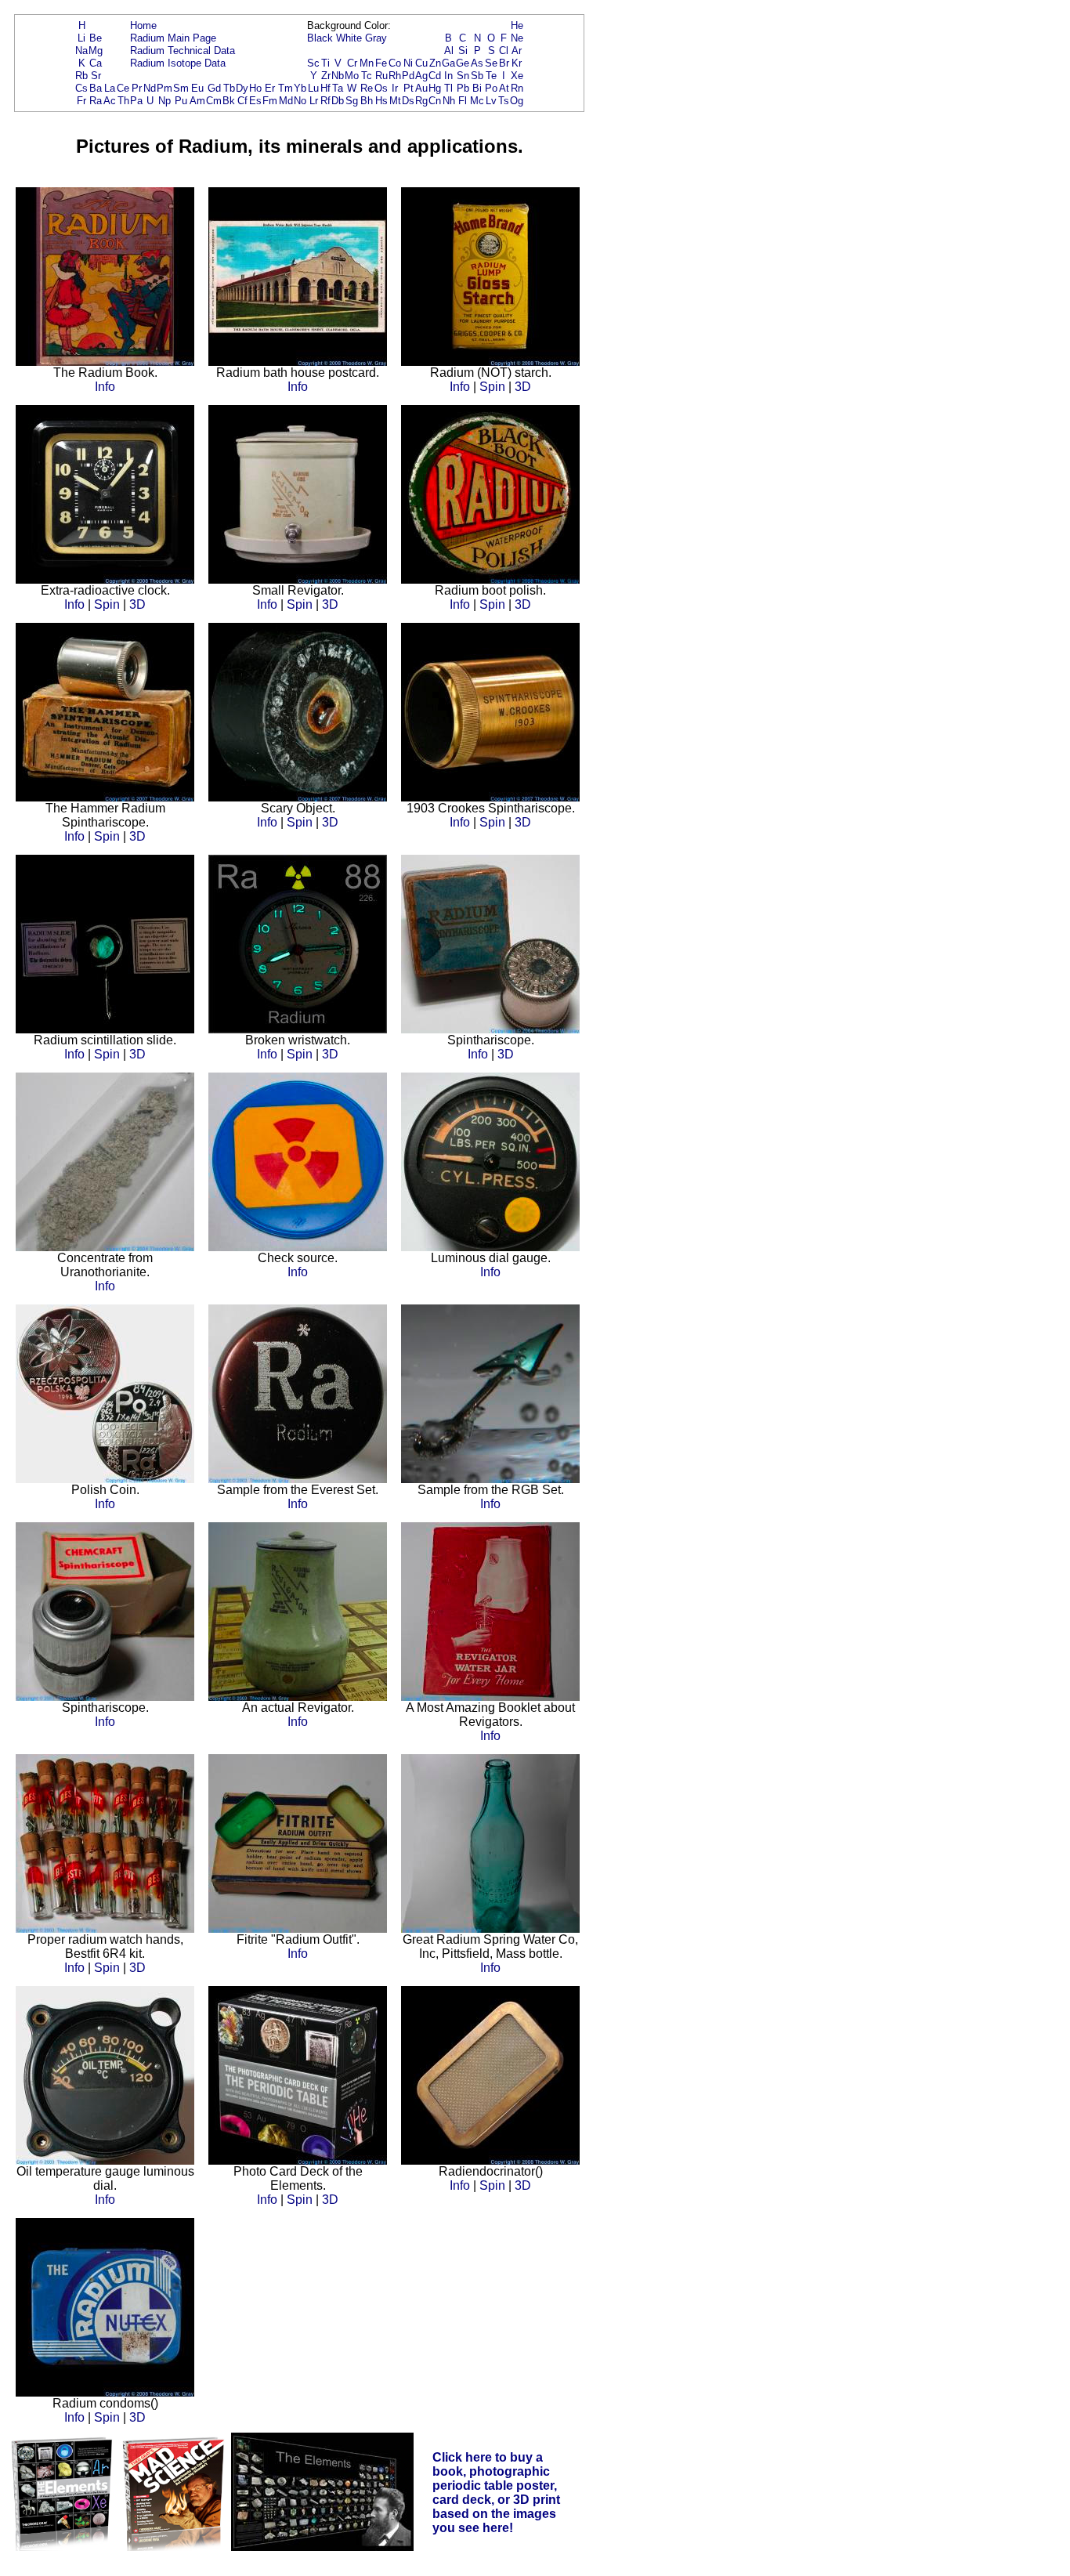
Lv (491, 101)
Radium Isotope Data (178, 63)
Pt (408, 88)
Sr (96, 76)
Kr (517, 63)
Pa (136, 101)
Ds (408, 101)
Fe (381, 63)
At (504, 88)
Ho (255, 88)
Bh (367, 101)
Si (463, 51)
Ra (96, 101)
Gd (214, 88)
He (517, 25)
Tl (448, 88)
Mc (477, 101)
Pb (463, 88)
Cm (214, 101)
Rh (395, 76)
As (477, 63)
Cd (435, 76)
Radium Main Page (173, 38)
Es (255, 101)
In (448, 76)
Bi (477, 88)
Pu (181, 101)
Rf (325, 101)
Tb (229, 88)
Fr (81, 101)
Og (517, 101)
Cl (504, 51)
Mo (352, 76)
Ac (110, 101)
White (349, 38)
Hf (325, 88)
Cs (81, 88)
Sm (181, 88)
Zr (326, 76)
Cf (242, 101)
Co (395, 63)
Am (197, 101)
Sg (352, 101)
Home (143, 25)
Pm (164, 88)
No (300, 101)
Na (81, 51)
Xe (517, 76)
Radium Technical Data (183, 51)
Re (367, 88)
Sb (477, 76)
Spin (492, 387)
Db (338, 101)
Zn (435, 63)
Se (491, 63)
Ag (421, 76)
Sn (463, 76)
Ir (395, 88)
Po (491, 88)
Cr (352, 63)
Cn (435, 101)
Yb (300, 88)
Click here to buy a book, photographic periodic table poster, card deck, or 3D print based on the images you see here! (496, 2493)
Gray (376, 38)
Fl (463, 101)
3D (523, 387)
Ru (381, 76)
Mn (367, 63)
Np (164, 101)
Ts (504, 101)
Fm (270, 101)
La (110, 88)
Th (123, 101)
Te (491, 76)
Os (381, 88)
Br (504, 63)
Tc (367, 76)
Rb (81, 76)
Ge (463, 63)
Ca (96, 63)
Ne (517, 38)
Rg (421, 101)
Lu (313, 88)
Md (286, 101)
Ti (325, 63)
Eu (197, 88)
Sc (313, 63)
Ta (338, 88)
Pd (408, 76)
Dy (242, 88)
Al (449, 51)
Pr (137, 88)
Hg (435, 88)
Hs (381, 101)
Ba (96, 88)
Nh (449, 101)
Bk (229, 101)
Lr (314, 101)
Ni (408, 63)
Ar (517, 51)
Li (81, 38)
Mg (96, 51)
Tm (286, 88)
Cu (421, 63)
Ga (448, 63)
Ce (123, 88)
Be (96, 38)
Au (421, 88)
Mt (395, 101)
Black (320, 38)
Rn (517, 88)
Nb (338, 76)
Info (105, 387)
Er (270, 88)
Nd (150, 88)
